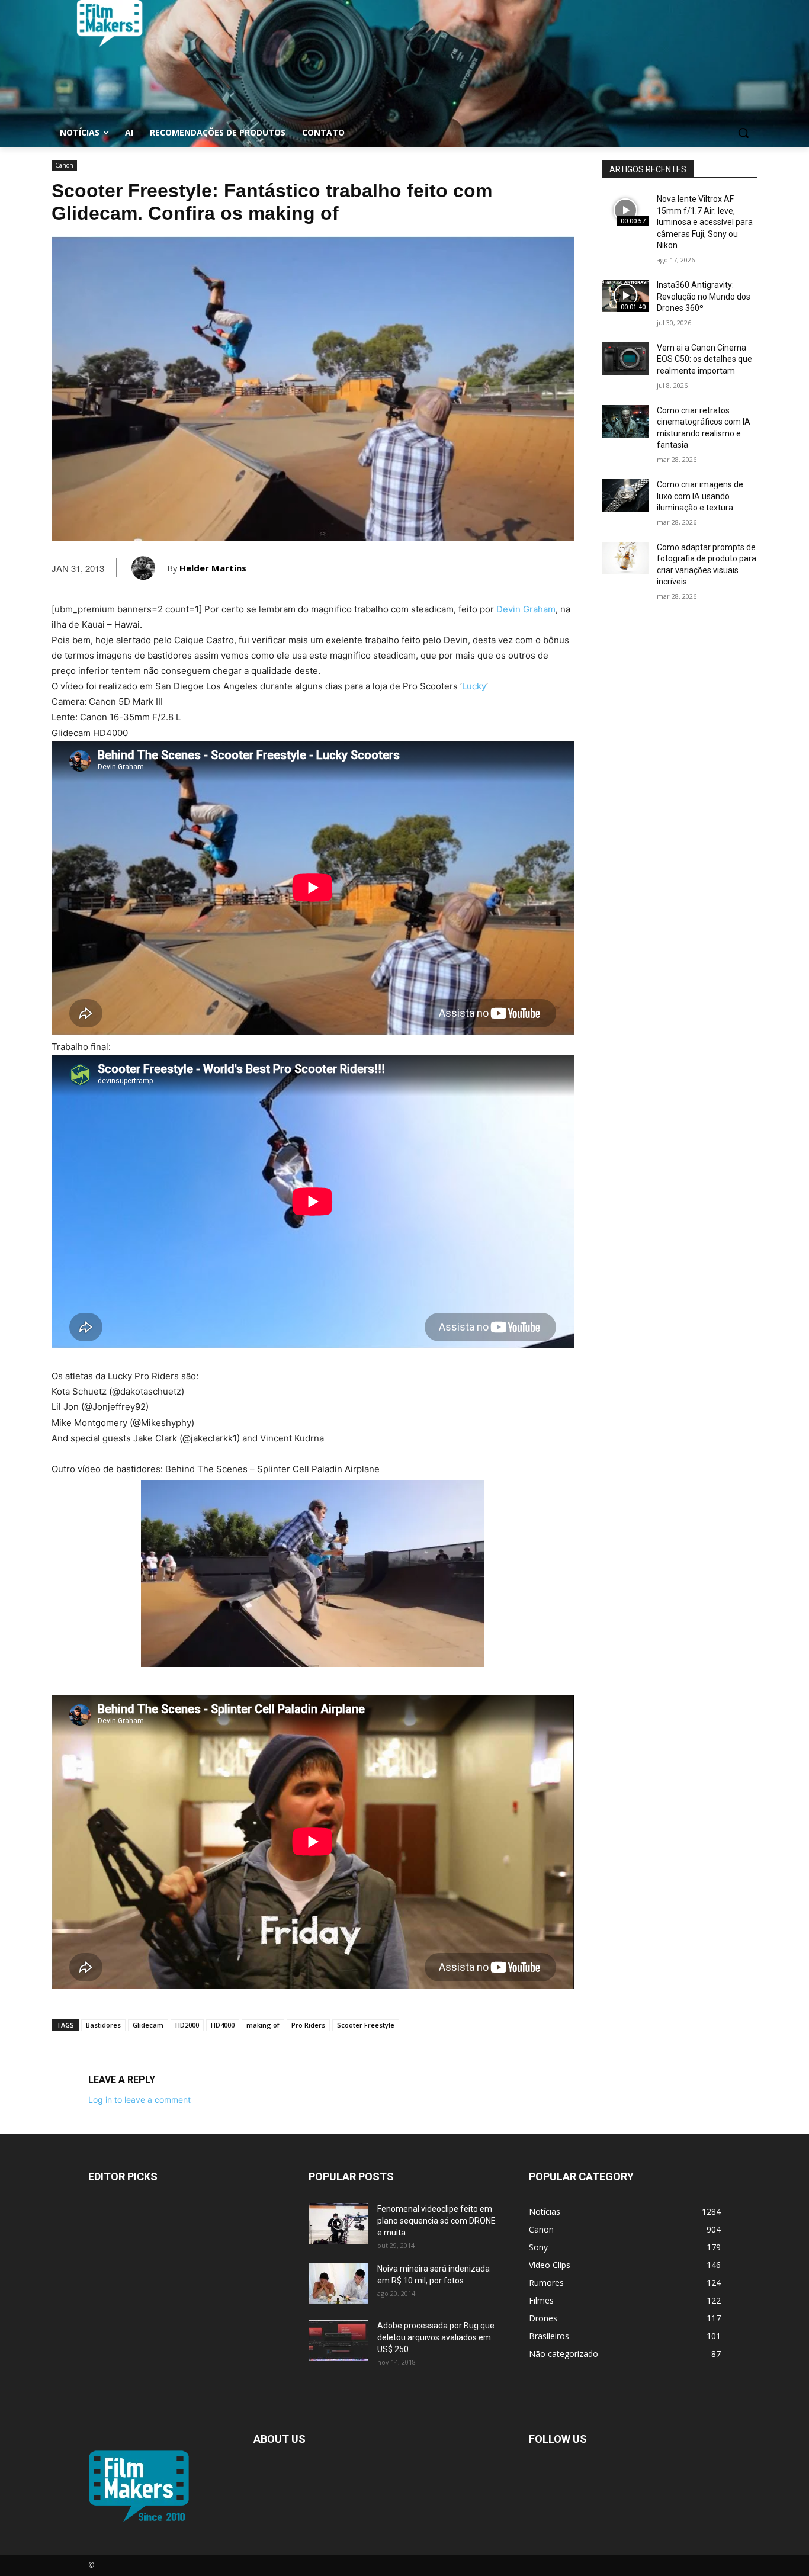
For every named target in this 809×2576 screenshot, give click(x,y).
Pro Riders (308, 2025)
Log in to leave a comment (139, 2100)
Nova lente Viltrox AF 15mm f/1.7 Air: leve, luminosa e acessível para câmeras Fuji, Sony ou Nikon (705, 222)
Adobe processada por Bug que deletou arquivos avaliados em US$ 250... (436, 2337)
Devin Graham (526, 609)
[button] (743, 133)
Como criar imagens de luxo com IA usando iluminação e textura (700, 496)
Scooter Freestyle (366, 2025)
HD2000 (187, 2025)
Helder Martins (213, 568)
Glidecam (148, 2025)
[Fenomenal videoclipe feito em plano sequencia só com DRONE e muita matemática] (338, 2224)
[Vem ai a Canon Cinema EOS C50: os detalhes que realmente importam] (626, 359)
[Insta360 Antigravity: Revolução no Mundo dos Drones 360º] (626, 296)
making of (263, 2025)
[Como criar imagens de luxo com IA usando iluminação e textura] (626, 495)
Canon (64, 165)
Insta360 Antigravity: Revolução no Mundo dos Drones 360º (704, 296)
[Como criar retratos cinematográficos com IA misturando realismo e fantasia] (626, 421)
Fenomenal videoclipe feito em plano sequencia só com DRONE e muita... (436, 2221)
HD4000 (223, 2025)
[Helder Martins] (149, 568)
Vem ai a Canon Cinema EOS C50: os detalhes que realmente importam (704, 359)
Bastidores (103, 2025)
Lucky (474, 686)
